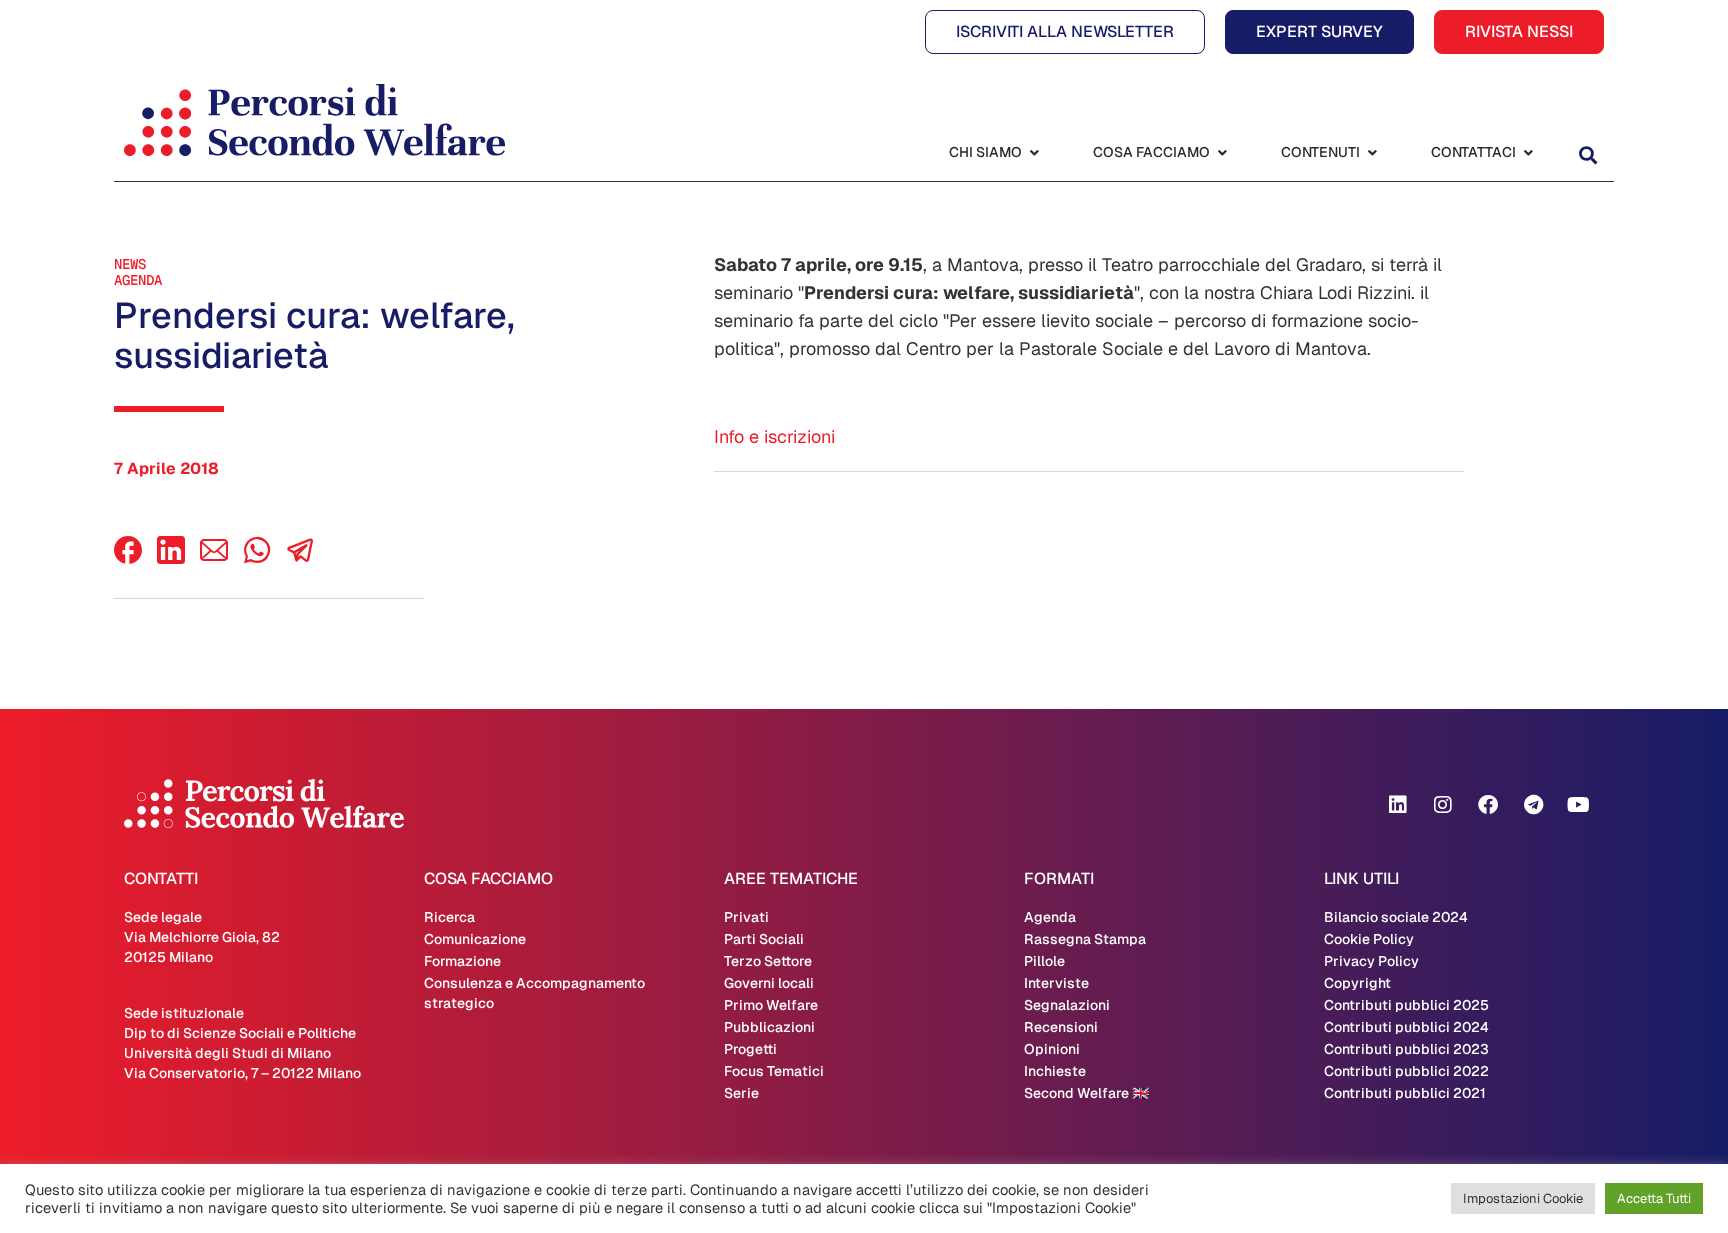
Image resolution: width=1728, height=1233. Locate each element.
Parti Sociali (764, 939)
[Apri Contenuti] (1372, 152)
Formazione (462, 961)
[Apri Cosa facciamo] (1222, 152)
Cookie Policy (1369, 939)
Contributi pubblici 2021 (1405, 1093)
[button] (1587, 154)
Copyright (1357, 983)
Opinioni (1052, 1049)
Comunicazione (475, 939)
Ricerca (449, 917)
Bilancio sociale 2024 (1396, 917)
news (130, 264)
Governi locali (769, 983)
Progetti (750, 1049)
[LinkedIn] (171, 558)
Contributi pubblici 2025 (1406, 1005)
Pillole (1044, 961)
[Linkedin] (1398, 805)
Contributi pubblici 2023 (1406, 1049)
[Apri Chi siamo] (1034, 152)
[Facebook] (128, 558)
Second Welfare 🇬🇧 (1086, 1093)
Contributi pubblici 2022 (1406, 1071)
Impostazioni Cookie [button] (1523, 1198)
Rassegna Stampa (1085, 939)
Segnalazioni (1067, 1005)
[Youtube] (1578, 805)
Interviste (1056, 983)
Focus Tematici (774, 1071)
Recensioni (1061, 1027)
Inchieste (1055, 1071)
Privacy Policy (1371, 961)
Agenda (138, 280)
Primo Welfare (771, 1005)
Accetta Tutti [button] (1654, 1198)
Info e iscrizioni (774, 436)
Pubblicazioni (769, 1027)
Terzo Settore (768, 961)
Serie (741, 1093)
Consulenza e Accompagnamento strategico (534, 993)
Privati (746, 917)
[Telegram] (1533, 805)
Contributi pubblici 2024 (1406, 1027)
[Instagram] (1443, 805)
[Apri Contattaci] (1528, 152)
